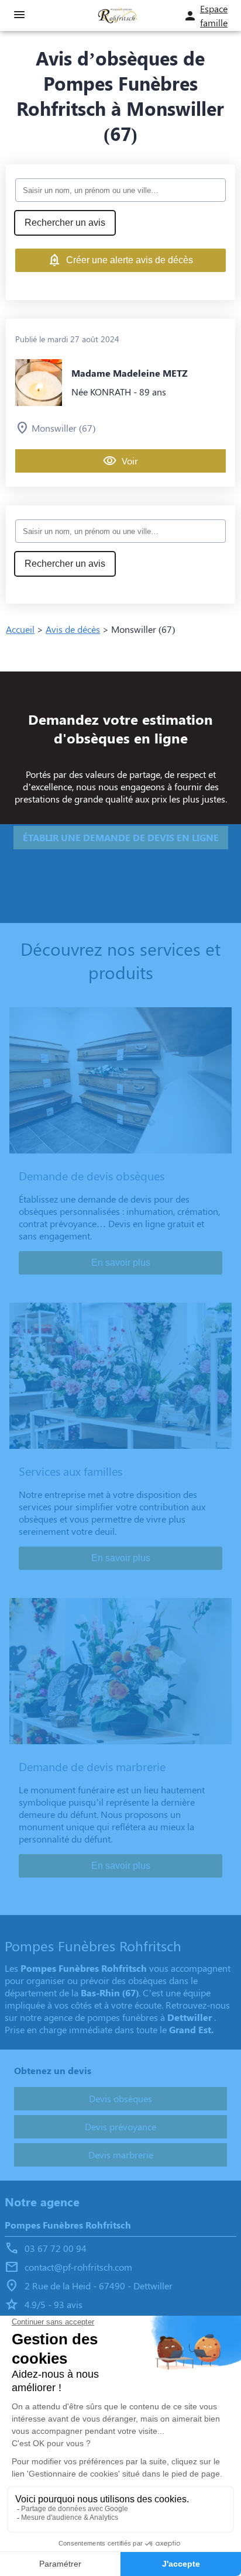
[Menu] (19, 16)
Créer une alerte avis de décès (130, 260)
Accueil (20, 629)
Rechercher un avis (65, 223)
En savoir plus (121, 1263)
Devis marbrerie (121, 2155)
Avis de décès (73, 629)
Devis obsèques (120, 2098)
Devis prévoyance (120, 2126)
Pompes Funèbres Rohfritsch (68, 2225)
